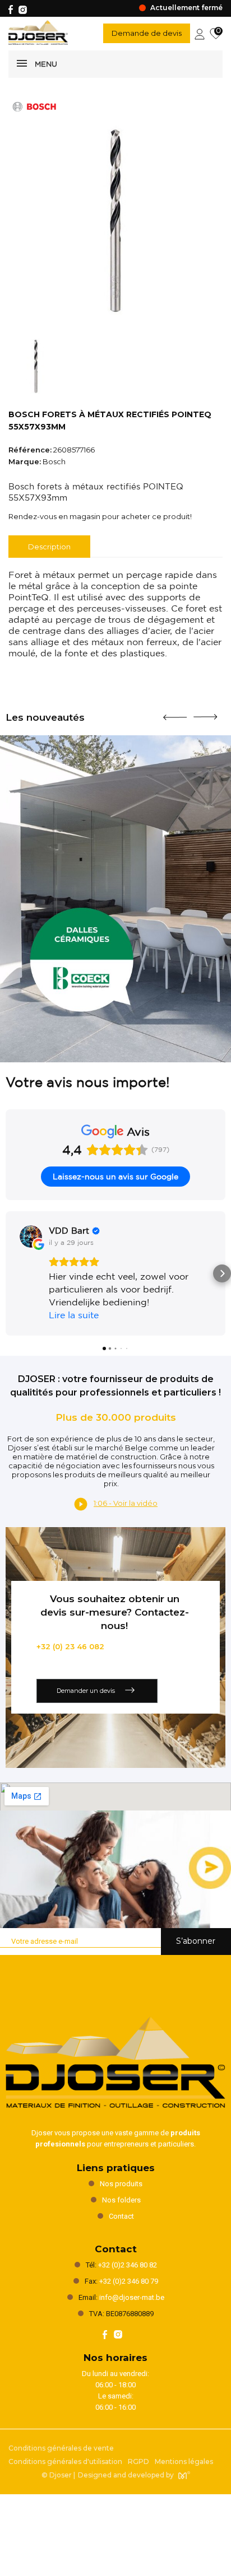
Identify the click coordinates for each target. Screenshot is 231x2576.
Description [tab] (49, 547)
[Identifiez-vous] (200, 33)
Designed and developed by (126, 2475)
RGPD (138, 2461)
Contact (121, 2216)
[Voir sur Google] (31, 1236)
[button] (9, 1273)
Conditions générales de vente (61, 2448)
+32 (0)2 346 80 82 (128, 2265)
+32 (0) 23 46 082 (70, 1646)
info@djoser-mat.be (132, 2297)
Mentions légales (184, 2461)
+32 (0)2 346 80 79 (129, 2281)
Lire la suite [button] (74, 1315)
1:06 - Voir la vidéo (126, 1503)
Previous (175, 713)
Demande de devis (147, 33)
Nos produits (121, 2184)
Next (205, 712)
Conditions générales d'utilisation (65, 2461)
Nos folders (121, 2200)
